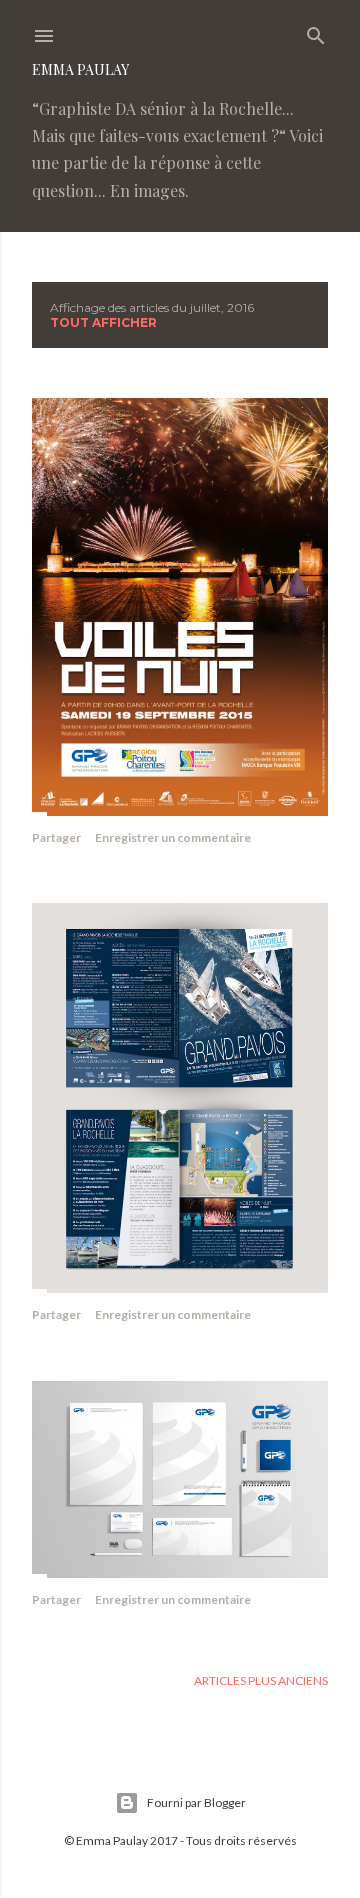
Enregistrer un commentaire (173, 837)
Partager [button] (56, 837)
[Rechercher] (316, 31)
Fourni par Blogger (196, 1802)
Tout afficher (103, 322)
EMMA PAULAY (80, 69)
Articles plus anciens (261, 1680)
